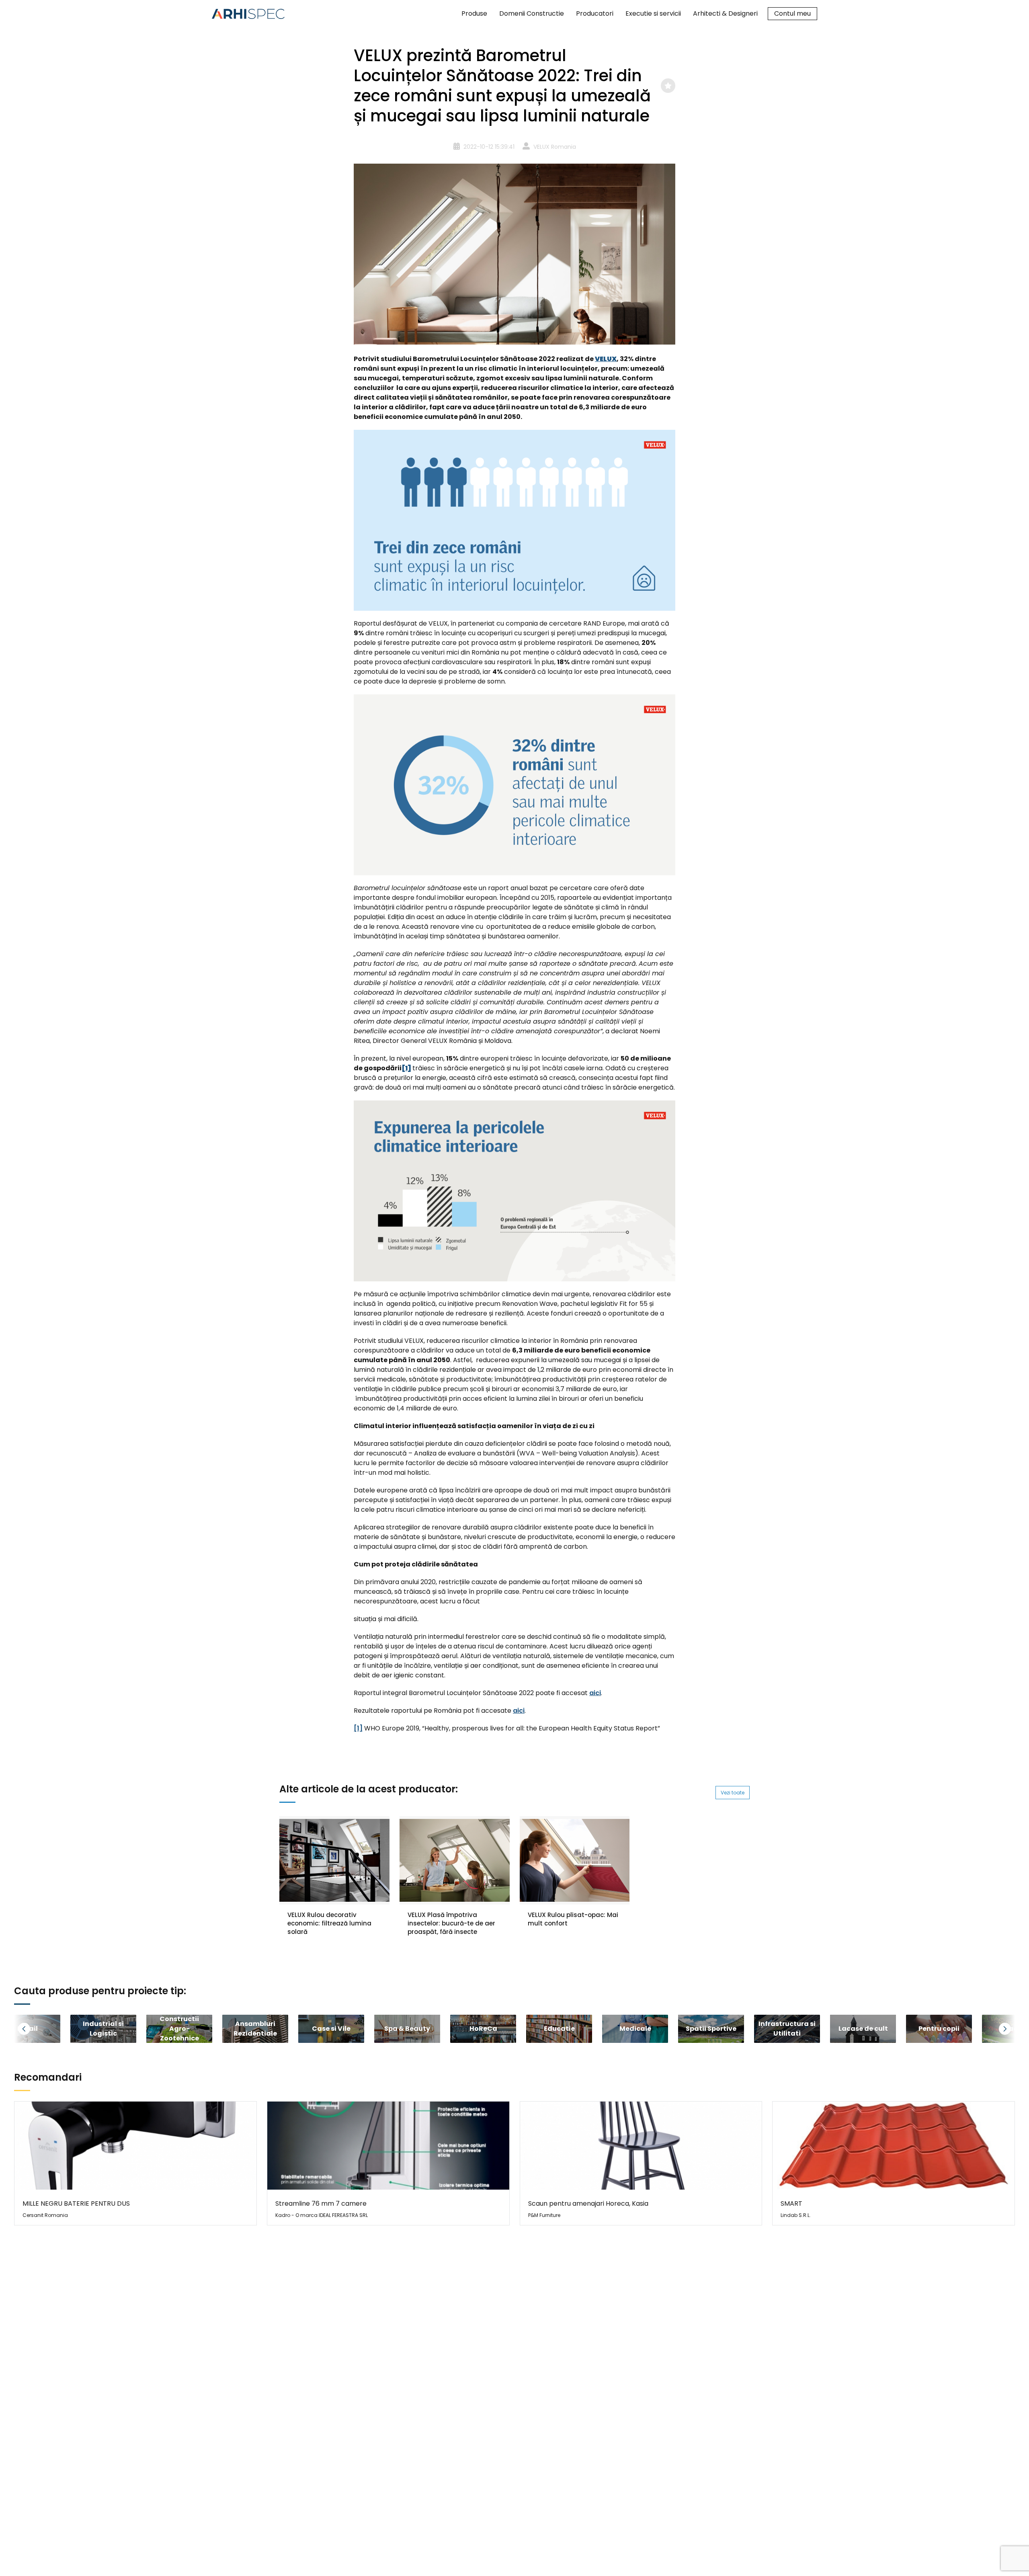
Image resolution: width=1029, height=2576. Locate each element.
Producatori (595, 13)
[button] (34, 2029)
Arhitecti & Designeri (725, 13)
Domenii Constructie (532, 13)
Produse (474, 13)
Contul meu (792, 13)
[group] (103, 2029)
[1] (358, 1728)
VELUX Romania (555, 147)
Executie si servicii (653, 13)
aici (595, 1693)
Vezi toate (733, 1793)
